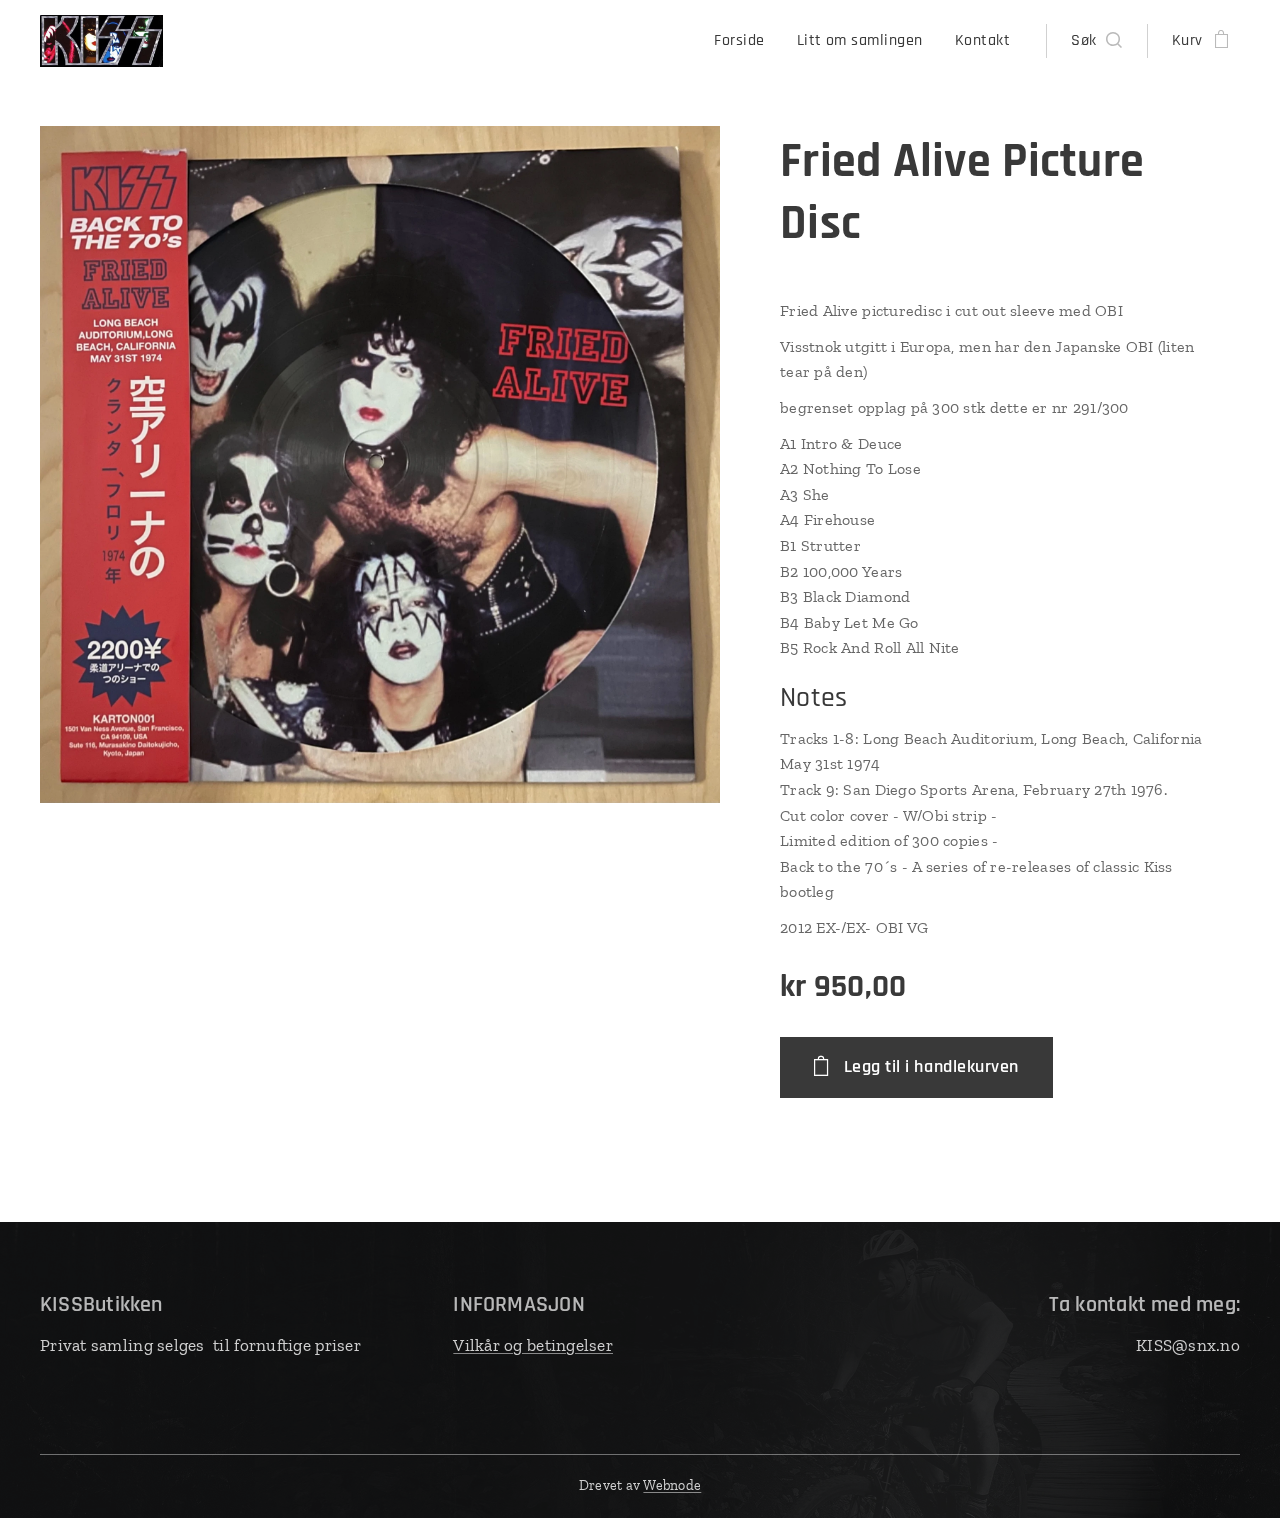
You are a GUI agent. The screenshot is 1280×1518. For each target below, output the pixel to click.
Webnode (672, 1485)
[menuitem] (744, 41)
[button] (1096, 41)
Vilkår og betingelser (533, 1345)
